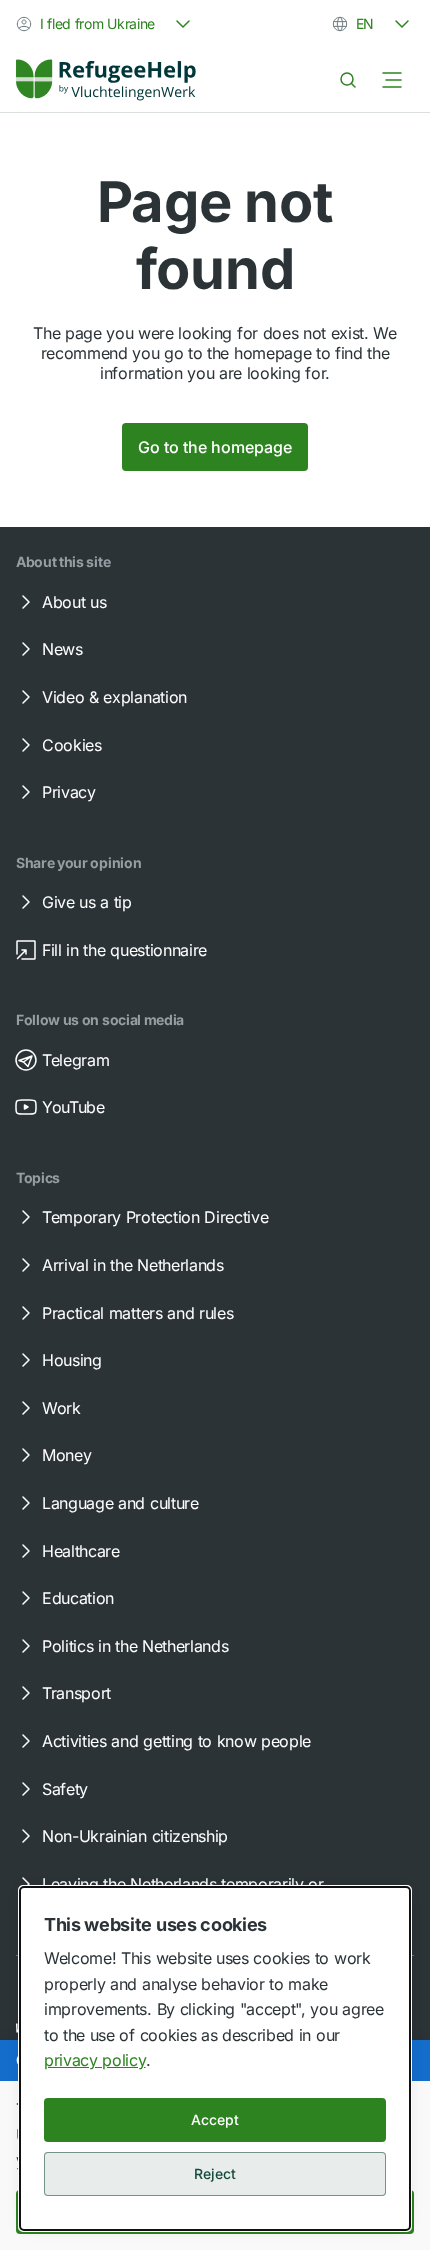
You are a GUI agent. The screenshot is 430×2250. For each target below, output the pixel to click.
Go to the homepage (215, 447)
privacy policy (95, 2060)
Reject (215, 2173)
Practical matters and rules (137, 1313)
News (62, 649)
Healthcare (81, 1551)
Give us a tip (87, 902)
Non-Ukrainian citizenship (135, 1836)
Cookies (72, 745)
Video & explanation (114, 697)
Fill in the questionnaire (124, 950)
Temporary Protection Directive (155, 1217)
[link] (106, 80)
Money (66, 1455)
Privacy (69, 792)
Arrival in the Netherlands (133, 1265)
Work (61, 1408)
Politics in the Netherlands (135, 1646)
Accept (215, 2119)
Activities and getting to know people (176, 1741)
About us (74, 602)
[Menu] (392, 80)
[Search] (348, 80)
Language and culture (120, 1503)
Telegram (75, 1060)
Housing (72, 1360)
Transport (76, 1693)
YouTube (73, 1107)
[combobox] (105, 24)
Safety (65, 1789)
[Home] (106, 80)
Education (78, 1598)
